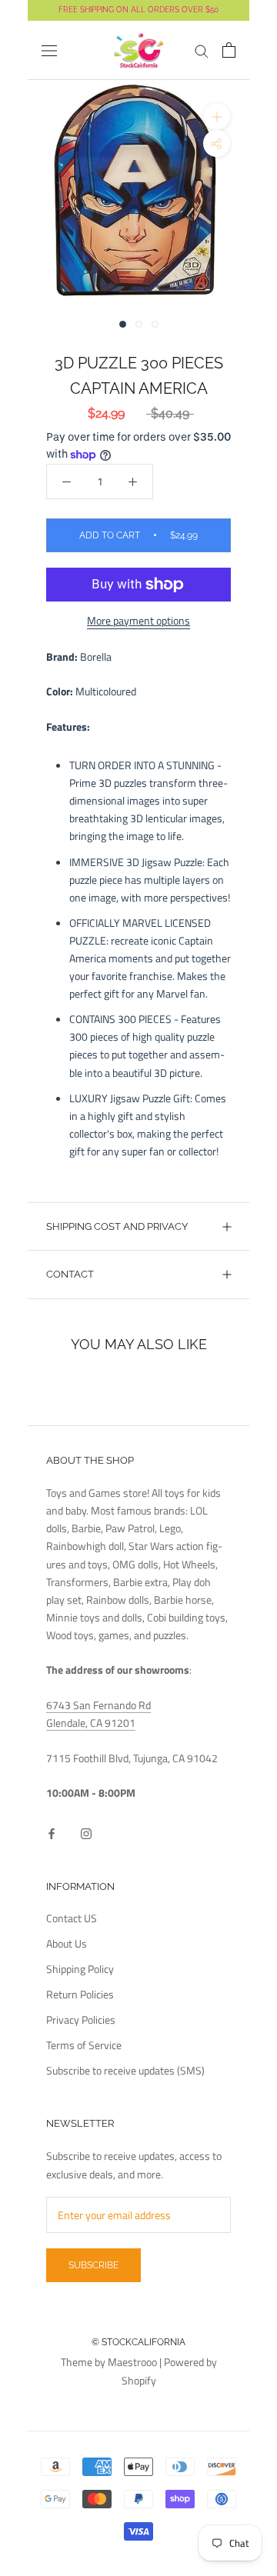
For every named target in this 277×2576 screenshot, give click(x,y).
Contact (70, 1274)
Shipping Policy (80, 1969)
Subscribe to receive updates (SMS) (125, 2070)
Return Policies (80, 1994)
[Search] (202, 50)
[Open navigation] (49, 51)
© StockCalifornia (138, 2342)
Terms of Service (84, 2045)
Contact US (72, 1918)
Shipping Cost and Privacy (117, 1226)
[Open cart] (229, 50)
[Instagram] (86, 1832)
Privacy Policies (81, 2019)
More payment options (138, 620)
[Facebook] (52, 1832)
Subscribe (93, 2265)
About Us (67, 1943)
